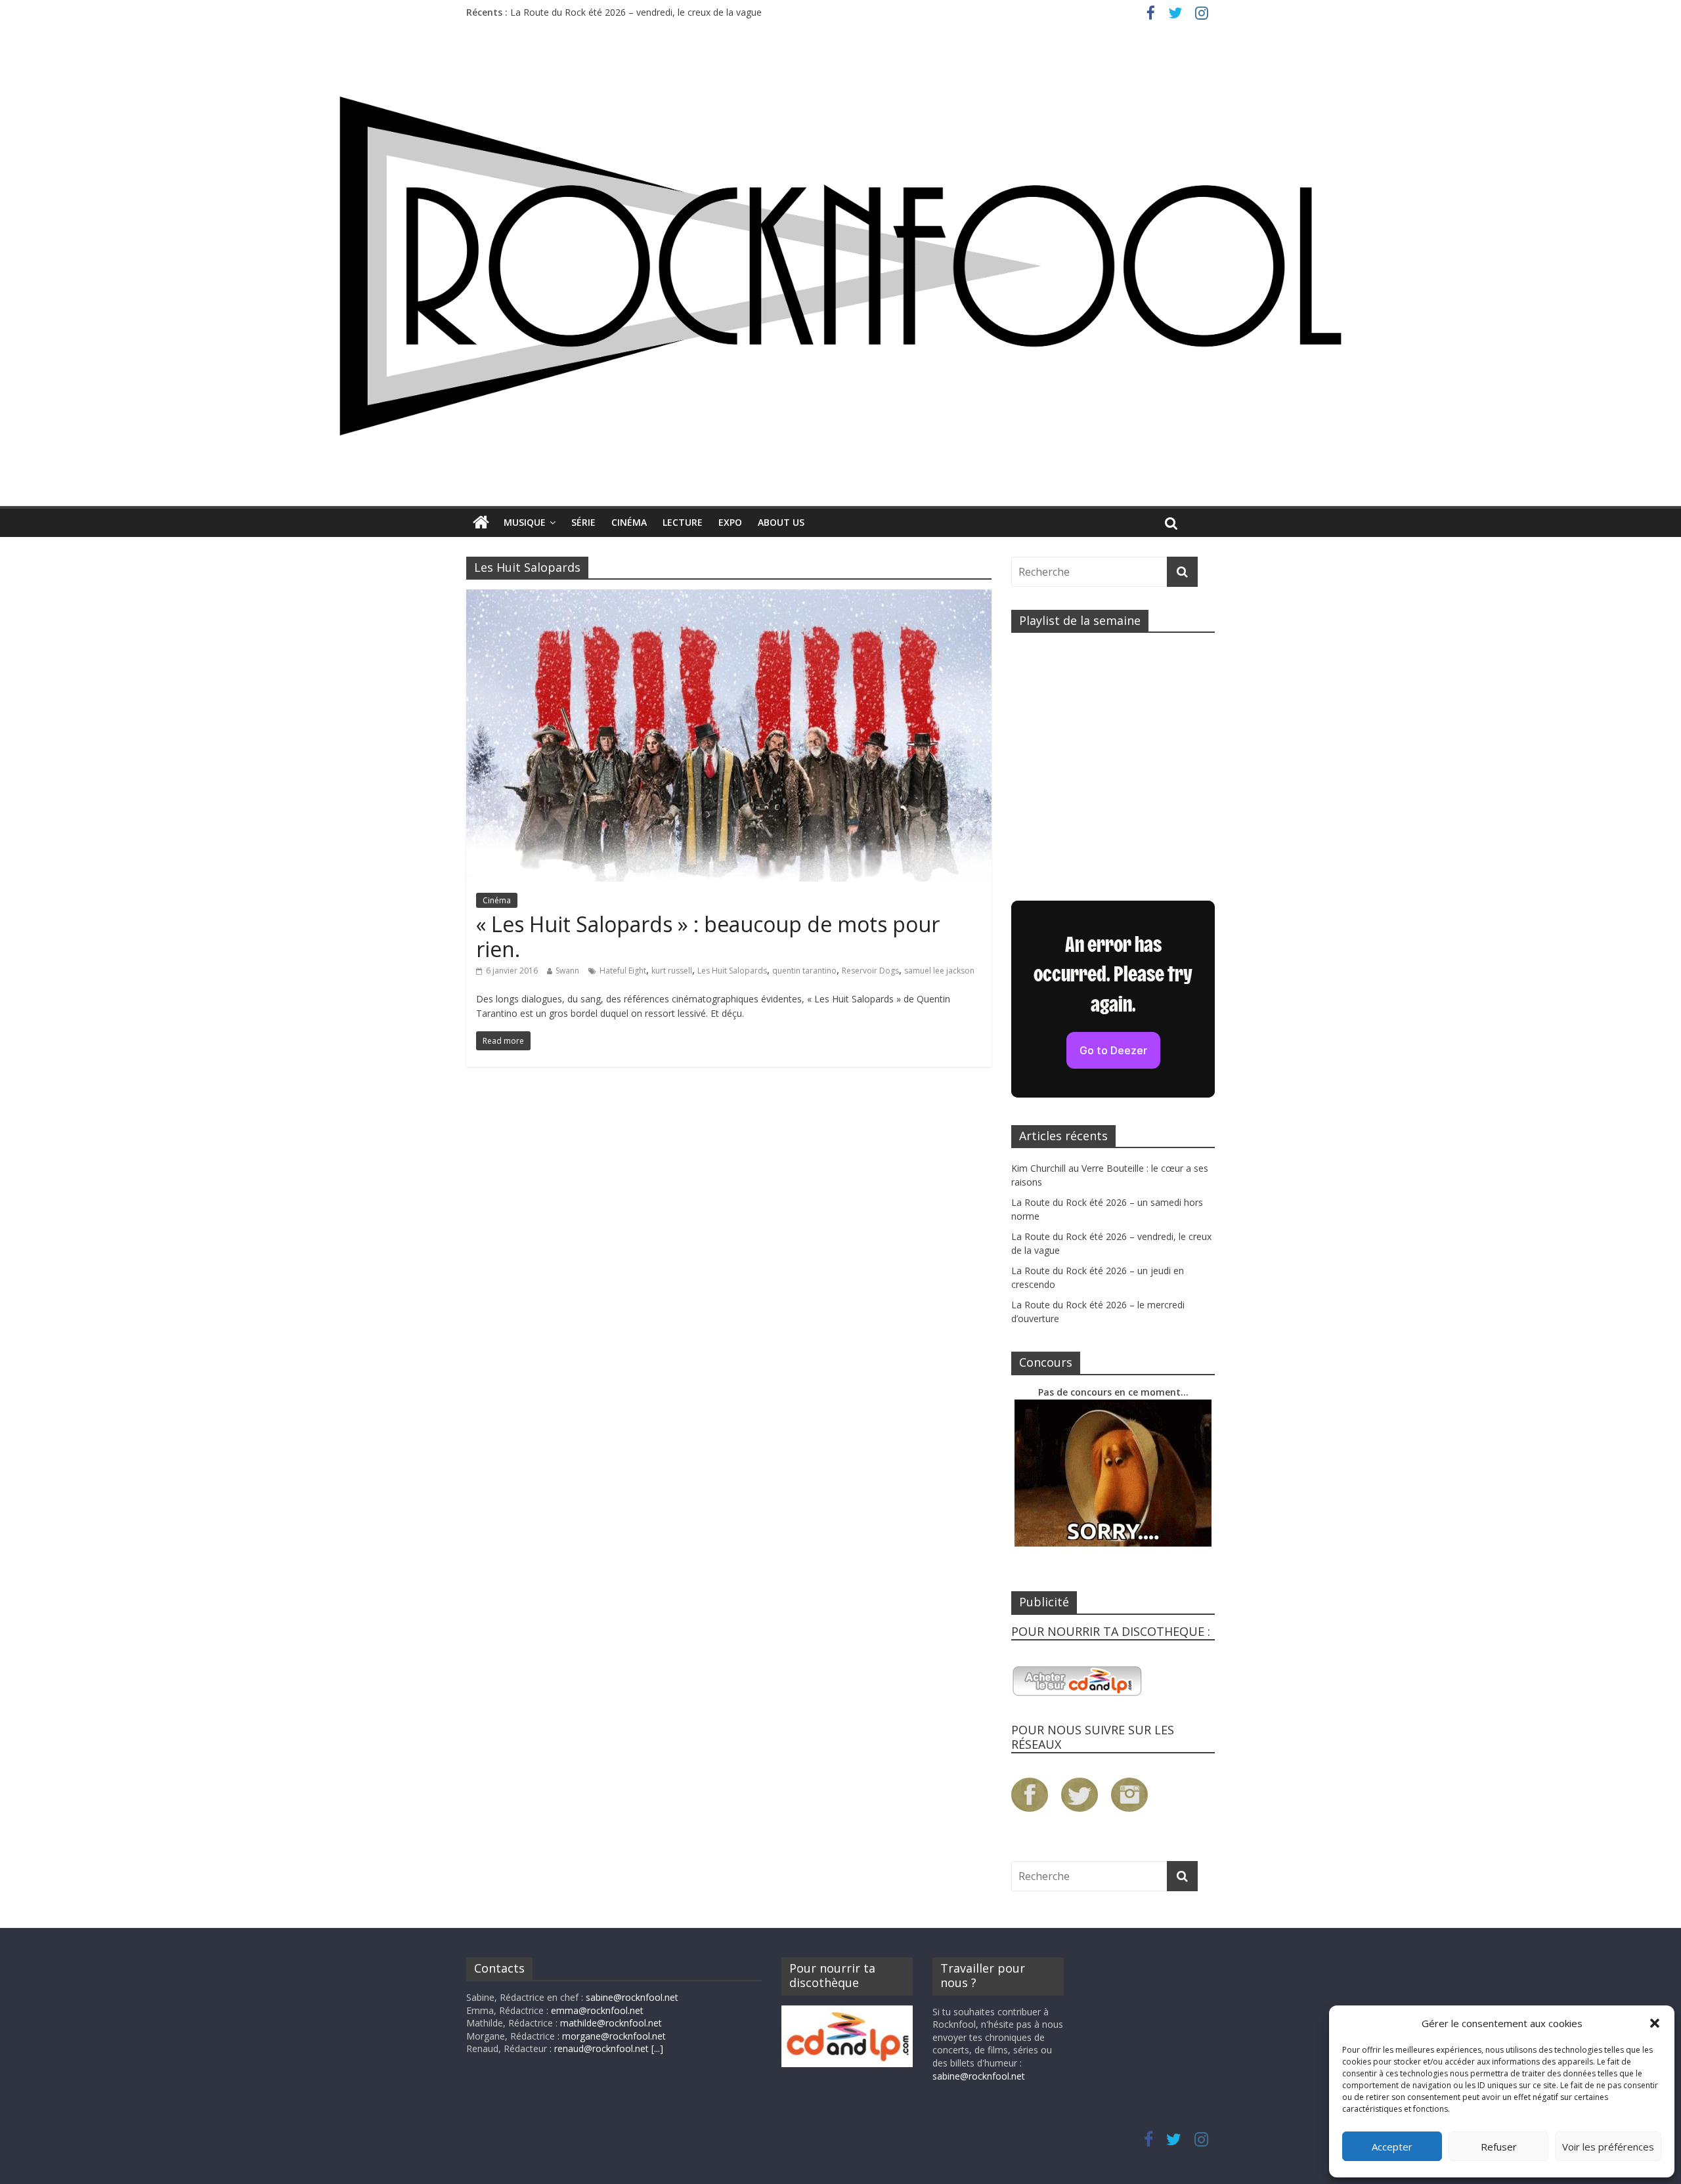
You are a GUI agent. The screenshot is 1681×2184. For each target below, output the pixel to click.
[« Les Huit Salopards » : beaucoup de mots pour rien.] (729, 597)
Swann (567, 971)
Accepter (1392, 2147)
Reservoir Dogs (870, 971)
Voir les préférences (1608, 2147)
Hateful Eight (623, 971)
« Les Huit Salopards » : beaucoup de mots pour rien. (708, 936)
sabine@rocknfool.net (632, 1997)
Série (583, 522)
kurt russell (672, 971)
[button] (1655, 2023)
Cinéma (629, 522)
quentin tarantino (804, 971)
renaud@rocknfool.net (601, 2048)
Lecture (683, 522)
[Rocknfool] (840, 266)
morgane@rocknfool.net (614, 2036)
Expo (730, 522)
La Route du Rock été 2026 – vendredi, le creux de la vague (636, 12)
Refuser (1499, 2147)
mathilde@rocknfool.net (611, 2023)
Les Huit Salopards (732, 971)
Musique (525, 522)
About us (781, 522)
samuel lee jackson (939, 971)
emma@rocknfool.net (597, 2010)
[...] (657, 2048)
